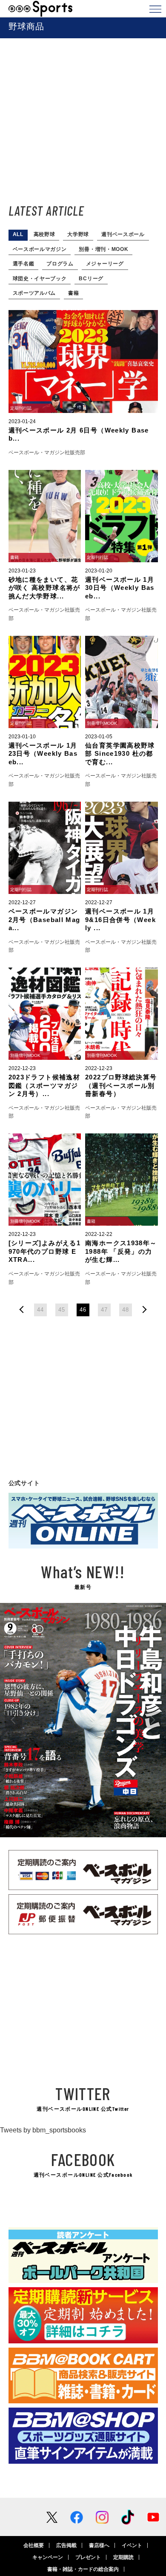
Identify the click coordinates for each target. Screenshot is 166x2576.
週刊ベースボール (123, 234)
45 (62, 1310)
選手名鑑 (24, 264)
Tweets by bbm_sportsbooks (43, 2130)
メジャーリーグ (105, 264)
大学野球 (78, 234)
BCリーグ (91, 279)
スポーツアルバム (34, 293)
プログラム (60, 264)
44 (40, 1310)
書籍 (73, 293)
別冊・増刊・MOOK (103, 249)
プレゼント (88, 2557)
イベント (132, 2545)
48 (125, 1310)
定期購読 (123, 2557)
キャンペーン (48, 2557)
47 (104, 1310)
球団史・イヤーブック (40, 279)
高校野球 (44, 234)
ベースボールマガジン (40, 249)
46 (83, 1310)
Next (152, 1720)
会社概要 (34, 2545)
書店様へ (99, 2545)
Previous (14, 1720)
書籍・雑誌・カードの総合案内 (83, 2569)
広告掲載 (66, 2545)
